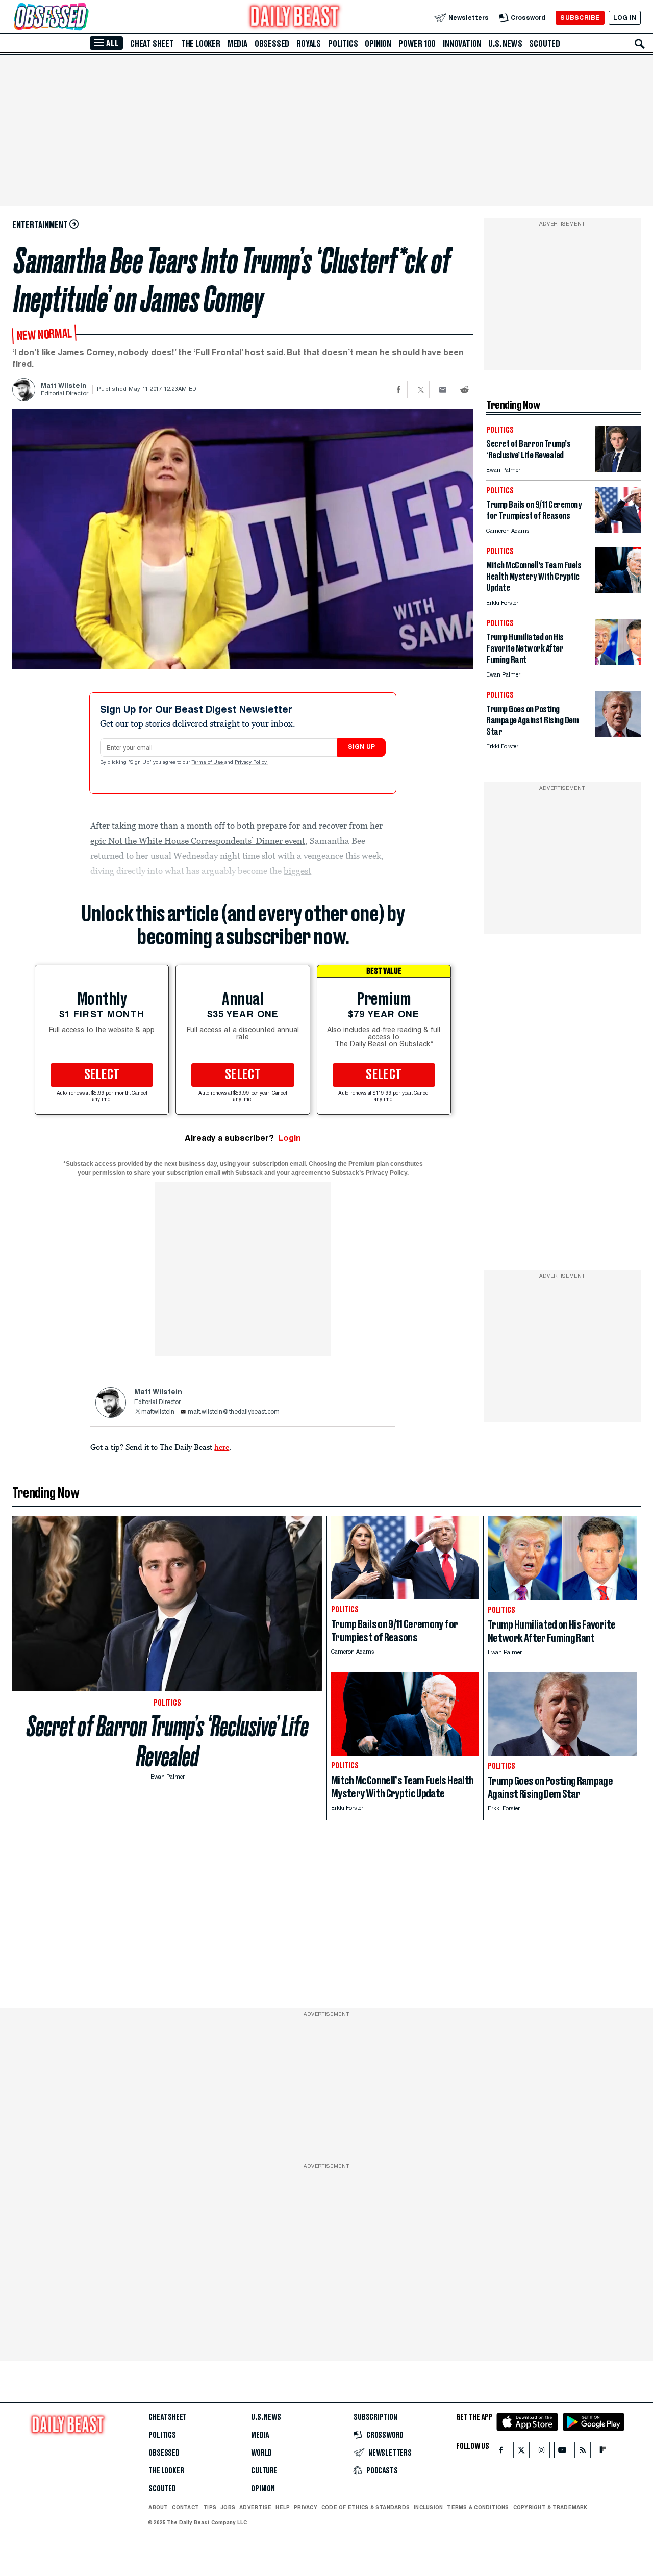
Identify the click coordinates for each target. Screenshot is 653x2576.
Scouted (545, 44)
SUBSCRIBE (580, 18)
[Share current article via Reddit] (464, 390)
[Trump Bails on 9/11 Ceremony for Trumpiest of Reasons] (618, 530)
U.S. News (505, 44)
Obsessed (272, 44)
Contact (185, 2507)
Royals (309, 44)
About (158, 2507)
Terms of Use (208, 763)
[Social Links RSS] (583, 2452)
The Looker (201, 44)
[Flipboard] (603, 2452)
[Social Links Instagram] (542, 2452)
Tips (210, 2507)
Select (102, 1075)
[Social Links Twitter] (521, 2452)
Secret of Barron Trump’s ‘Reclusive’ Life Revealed (168, 1741)
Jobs (228, 2507)
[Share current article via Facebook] (399, 390)
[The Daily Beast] (295, 18)
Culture (264, 2471)
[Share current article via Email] (443, 390)
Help (283, 2507)
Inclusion (428, 2507)
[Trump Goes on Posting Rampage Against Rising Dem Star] (618, 734)
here (222, 1447)
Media (237, 44)
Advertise (255, 2507)
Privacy (306, 2507)
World (261, 2453)
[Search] (640, 44)
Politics (343, 44)
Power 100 (417, 44)
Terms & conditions (478, 2507)
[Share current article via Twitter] (421, 390)
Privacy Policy (252, 763)
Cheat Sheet (152, 44)
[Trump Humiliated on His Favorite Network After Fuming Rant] (618, 662)
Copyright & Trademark (550, 2507)
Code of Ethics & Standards (366, 2507)
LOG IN (625, 18)
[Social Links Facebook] (501, 2452)
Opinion (378, 44)
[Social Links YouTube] (562, 2452)
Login (290, 1138)
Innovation (462, 44)
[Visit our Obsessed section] (84, 18)
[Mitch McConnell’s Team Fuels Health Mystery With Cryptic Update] (618, 591)
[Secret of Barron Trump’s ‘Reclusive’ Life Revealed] (618, 469)
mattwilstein (158, 1412)
